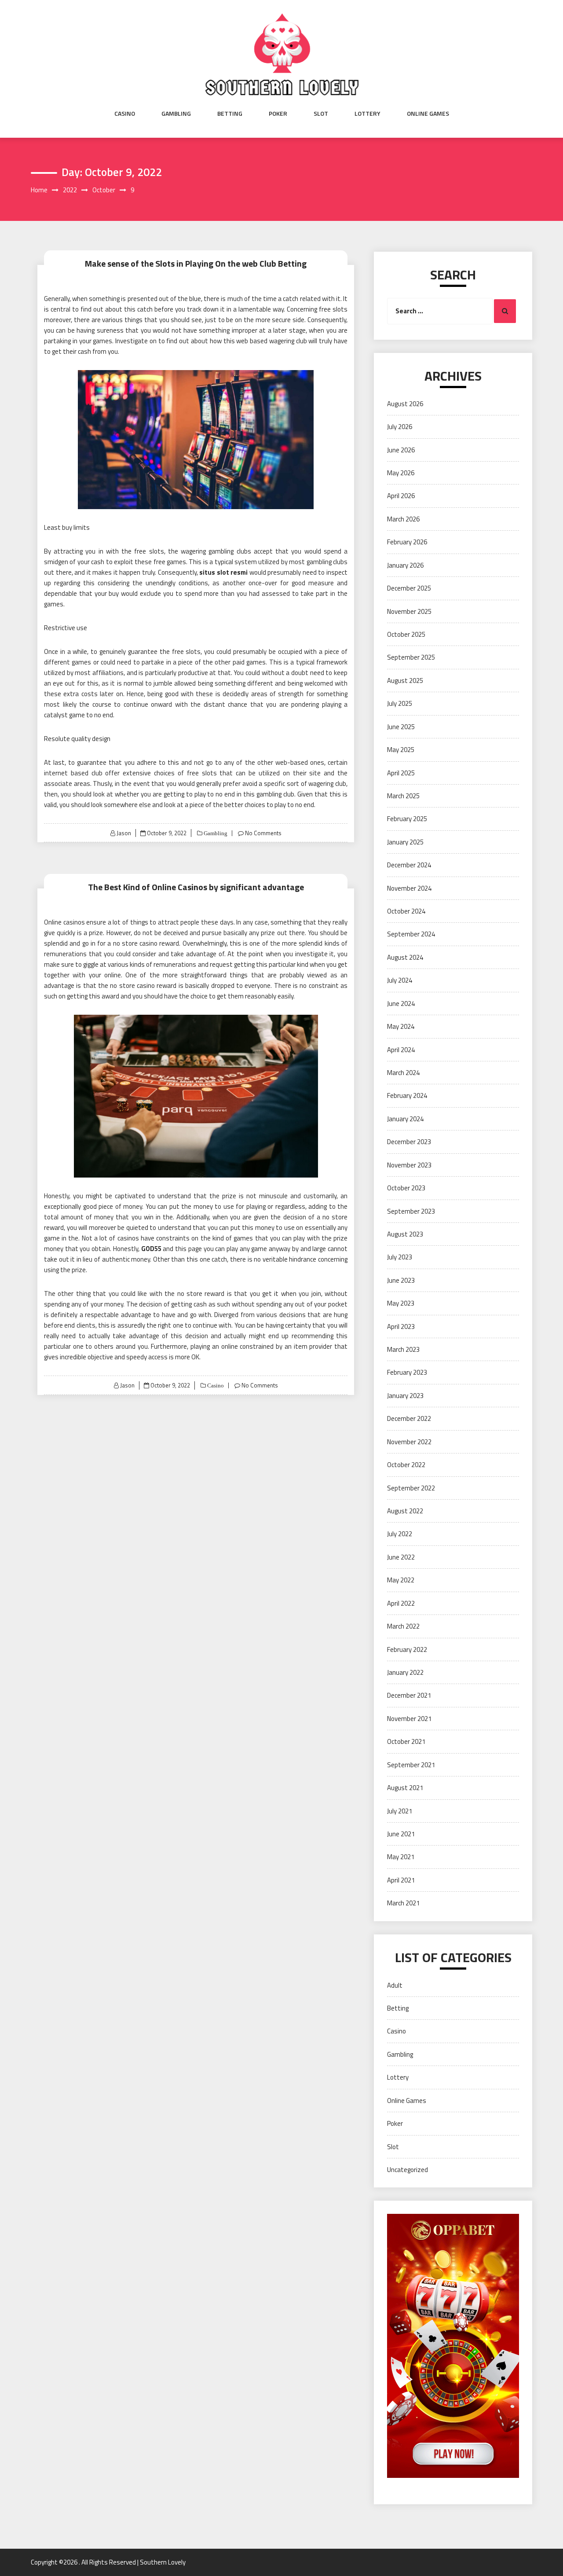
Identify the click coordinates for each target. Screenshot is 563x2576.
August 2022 (405, 1511)
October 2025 (406, 634)
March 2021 (403, 1903)
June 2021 (401, 1834)
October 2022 (406, 1465)
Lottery (367, 114)
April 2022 (401, 1603)
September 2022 (411, 1488)
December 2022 (409, 1418)
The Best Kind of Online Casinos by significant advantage (196, 887)
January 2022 (405, 1672)
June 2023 (401, 1280)
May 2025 (401, 750)
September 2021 (411, 1765)
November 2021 (409, 1719)
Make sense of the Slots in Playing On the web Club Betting (196, 263)
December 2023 (409, 1142)
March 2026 (403, 519)
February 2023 (407, 1372)
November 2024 (409, 888)
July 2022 (400, 1534)
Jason (124, 833)
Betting (230, 114)
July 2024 (400, 980)
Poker (278, 114)
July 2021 (400, 1811)
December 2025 (409, 588)
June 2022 (401, 1557)
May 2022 (401, 1580)
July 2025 (400, 703)
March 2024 (403, 1073)
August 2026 (405, 404)
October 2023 (406, 1188)
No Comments (263, 833)
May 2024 (401, 1026)
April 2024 (401, 1050)
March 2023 (403, 1349)
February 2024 (407, 1095)
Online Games (428, 114)
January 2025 (405, 842)
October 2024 (406, 911)
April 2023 (401, 1327)
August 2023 (405, 1234)
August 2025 (405, 681)
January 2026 (405, 565)
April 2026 (401, 496)
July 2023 (400, 1257)
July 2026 (400, 427)
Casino (125, 114)
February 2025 (407, 819)
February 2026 (407, 542)
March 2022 (403, 1626)
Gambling (176, 114)
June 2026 (401, 450)
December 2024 (409, 865)
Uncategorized (408, 2170)
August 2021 (405, 1788)
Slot (321, 114)
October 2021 (406, 1741)
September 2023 (411, 1211)
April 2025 (401, 773)
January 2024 (405, 1119)
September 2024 (411, 934)
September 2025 (411, 657)
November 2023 (409, 1165)
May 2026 (401, 473)
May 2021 (401, 1857)
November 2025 (409, 611)
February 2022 (407, 1649)
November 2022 (409, 1442)
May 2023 (401, 1303)
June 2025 (401, 727)
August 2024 (405, 957)
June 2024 (401, 1004)
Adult (395, 1985)
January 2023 (405, 1396)
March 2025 (403, 796)
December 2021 (409, 1695)
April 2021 (401, 1880)
